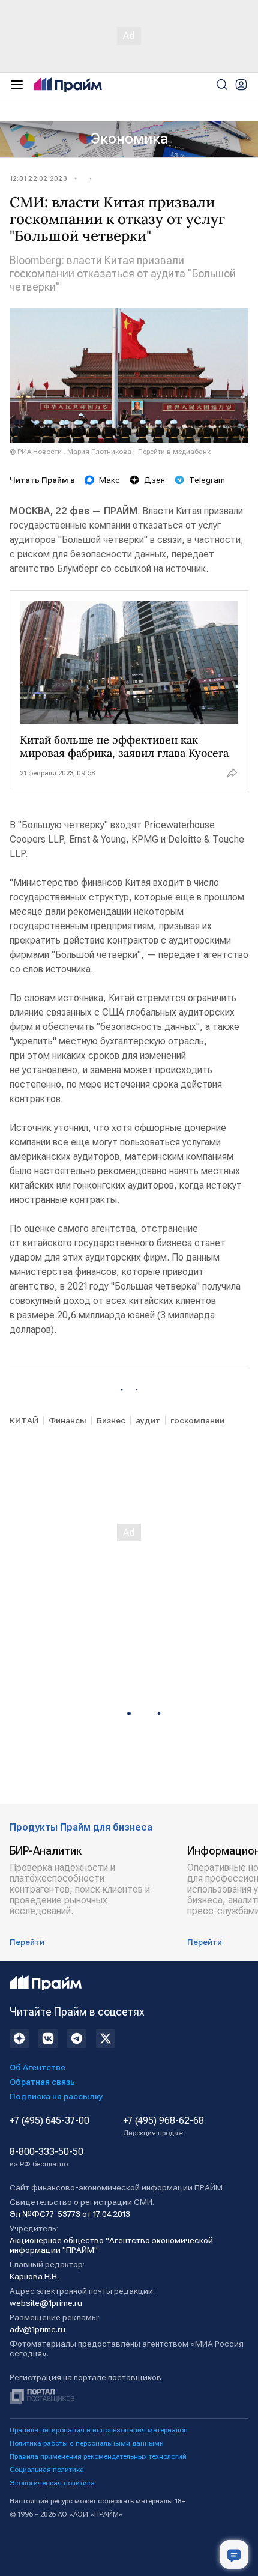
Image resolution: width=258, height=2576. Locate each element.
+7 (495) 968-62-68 (163, 2126)
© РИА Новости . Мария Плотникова (70, 452)
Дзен (154, 480)
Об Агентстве (37, 2067)
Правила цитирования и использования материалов (99, 2430)
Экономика (129, 139)
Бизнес (111, 1420)
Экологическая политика (52, 2483)
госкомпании (197, 1420)
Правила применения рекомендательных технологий (98, 2456)
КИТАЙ (24, 1420)
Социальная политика (47, 2470)
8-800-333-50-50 (46, 2157)
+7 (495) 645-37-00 (49, 2121)
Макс (109, 480)
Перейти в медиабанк (174, 452)
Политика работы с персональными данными (87, 2443)
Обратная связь (42, 2082)
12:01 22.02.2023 (38, 178)
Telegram (207, 480)
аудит (148, 1420)
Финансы (67, 1420)
